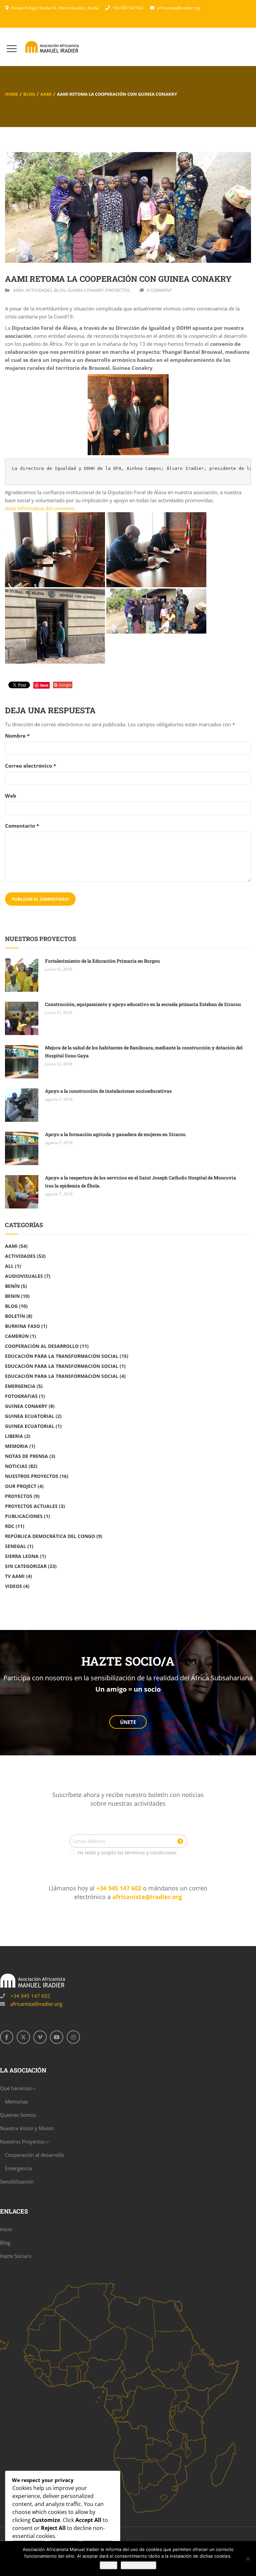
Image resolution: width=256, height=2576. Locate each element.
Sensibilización (17, 2182)
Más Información (138, 2565)
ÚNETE (128, 1722)
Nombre (17, 736)
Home (11, 94)
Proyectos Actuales (31, 1506)
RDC (10, 1526)
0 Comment (159, 290)
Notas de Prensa (26, 1456)
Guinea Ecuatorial (30, 1416)
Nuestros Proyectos (32, 1476)
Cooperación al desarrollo (42, 1346)
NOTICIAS (16, 1466)
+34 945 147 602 (128, 8)
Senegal (15, 1546)
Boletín (15, 1316)
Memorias (16, 2101)
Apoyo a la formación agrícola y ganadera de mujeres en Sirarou (115, 1134)
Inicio (6, 2229)
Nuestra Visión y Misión (27, 2128)
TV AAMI (15, 1576)
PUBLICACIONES (24, 1516)
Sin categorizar (26, 1566)
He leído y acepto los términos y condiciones (127, 1853)
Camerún (17, 1336)
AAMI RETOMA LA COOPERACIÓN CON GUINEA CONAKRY (118, 279)
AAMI (46, 94)
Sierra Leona (22, 1556)
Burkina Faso (22, 1326)
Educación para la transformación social (62, 1366)
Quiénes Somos (18, 2115)
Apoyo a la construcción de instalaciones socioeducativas (108, 1091)
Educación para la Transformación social (62, 1356)
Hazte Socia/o (16, 2256)
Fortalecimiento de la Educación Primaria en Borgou (102, 961)
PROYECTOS (118, 290)
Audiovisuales (24, 1276)
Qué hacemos (16, 2088)
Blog (29, 94)
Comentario (22, 826)
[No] (248, 2559)
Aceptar (108, 2565)
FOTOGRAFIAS (21, 1396)
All (9, 1266)
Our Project (21, 1486)
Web (11, 796)
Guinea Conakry (85, 290)
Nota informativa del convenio (40, 508)
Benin (12, 1296)
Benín (12, 1286)
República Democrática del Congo (50, 1536)
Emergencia (20, 1386)
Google (65, 685)
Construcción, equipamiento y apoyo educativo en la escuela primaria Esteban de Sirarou (143, 1004)
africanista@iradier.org (178, 8)
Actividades (39, 290)
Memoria (16, 1446)
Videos (13, 1586)
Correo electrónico (30, 766)
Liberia (14, 1436)
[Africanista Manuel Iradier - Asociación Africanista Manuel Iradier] (52, 47)
